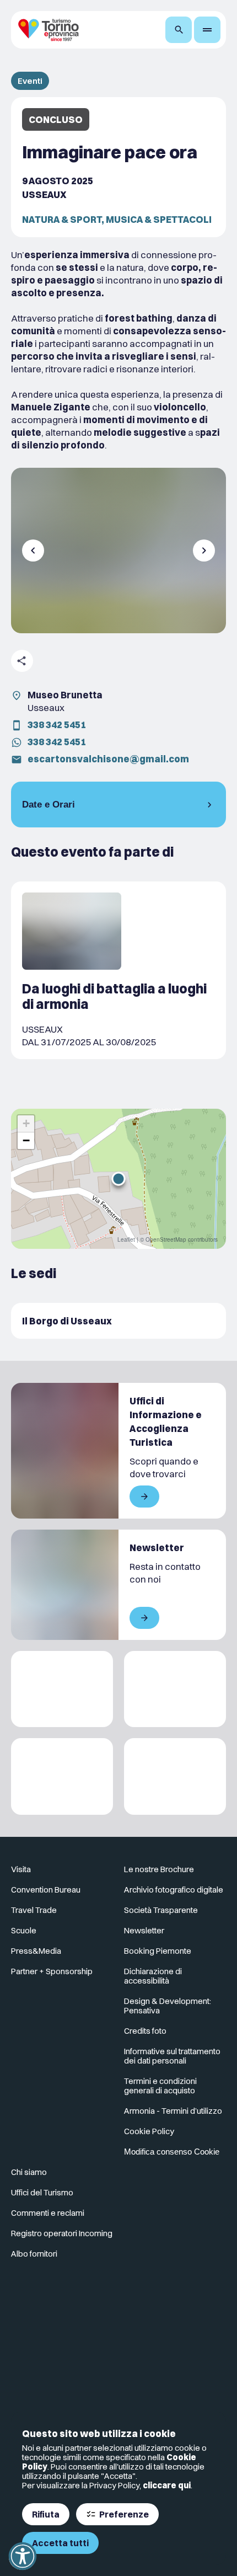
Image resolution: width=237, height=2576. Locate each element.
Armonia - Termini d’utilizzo (173, 2111)
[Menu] (207, 30)
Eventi (30, 81)
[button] (118, 1179)
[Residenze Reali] (62, 1776)
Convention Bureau (46, 1890)
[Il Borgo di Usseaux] (118, 1321)
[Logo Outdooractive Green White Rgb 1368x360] (175, 1776)
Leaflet (126, 1239)
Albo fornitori (34, 2254)
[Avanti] (204, 551)
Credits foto (145, 2031)
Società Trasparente (161, 1910)
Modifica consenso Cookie (172, 2152)
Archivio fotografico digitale (174, 1890)
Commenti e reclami (48, 2213)
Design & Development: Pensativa (168, 2006)
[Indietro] (33, 551)
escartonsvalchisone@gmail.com (108, 759)
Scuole (24, 1930)
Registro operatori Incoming (62, 2233)
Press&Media (36, 1951)
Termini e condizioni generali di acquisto (160, 2086)
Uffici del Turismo (42, 2192)
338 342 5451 (57, 725)
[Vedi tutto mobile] (144, 1497)
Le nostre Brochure (159, 1869)
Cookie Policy (149, 2131)
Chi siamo (29, 2172)
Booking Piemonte (158, 1951)
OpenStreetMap (166, 1239)
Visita (21, 1869)
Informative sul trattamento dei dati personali (172, 2056)
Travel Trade (34, 1910)
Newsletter (144, 1930)
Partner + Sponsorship (52, 1971)
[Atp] (62, 1689)
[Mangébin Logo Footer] (175, 1689)
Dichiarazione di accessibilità (153, 1976)
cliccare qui (167, 2485)
